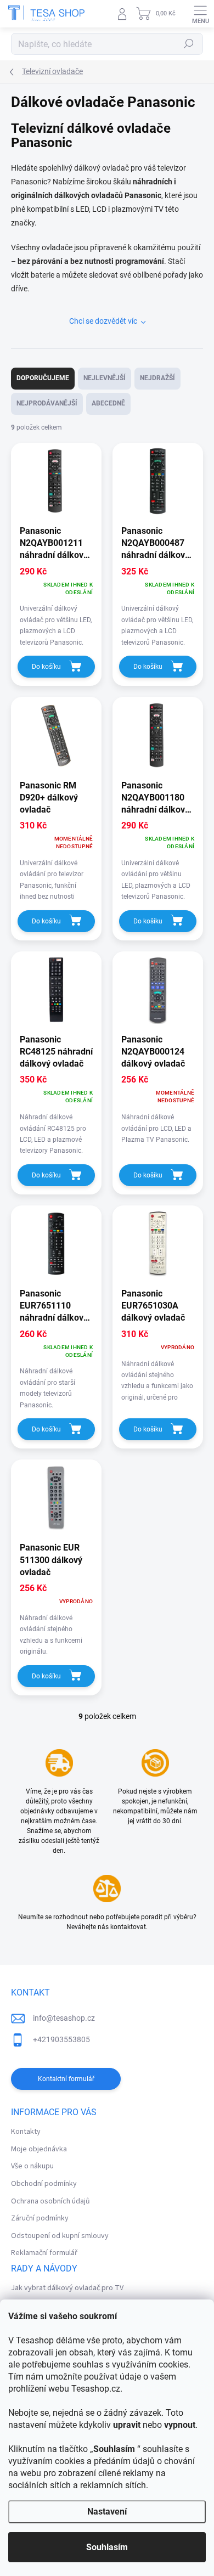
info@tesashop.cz (64, 2018)
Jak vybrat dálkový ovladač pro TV (67, 2288)
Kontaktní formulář (66, 2079)
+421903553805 (61, 2039)
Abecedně (108, 403)
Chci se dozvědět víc (103, 321)
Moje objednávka (39, 2149)
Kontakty (26, 2132)
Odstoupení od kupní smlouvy (60, 2236)
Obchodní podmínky (44, 2184)
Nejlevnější (105, 378)
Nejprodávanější (47, 403)
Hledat (189, 44)
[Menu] (200, 14)
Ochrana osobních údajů (50, 2201)
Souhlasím (107, 2547)
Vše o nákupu (32, 2166)
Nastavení (107, 2512)
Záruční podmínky (40, 2218)
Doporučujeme (43, 378)
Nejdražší (157, 378)
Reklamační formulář (44, 2253)
